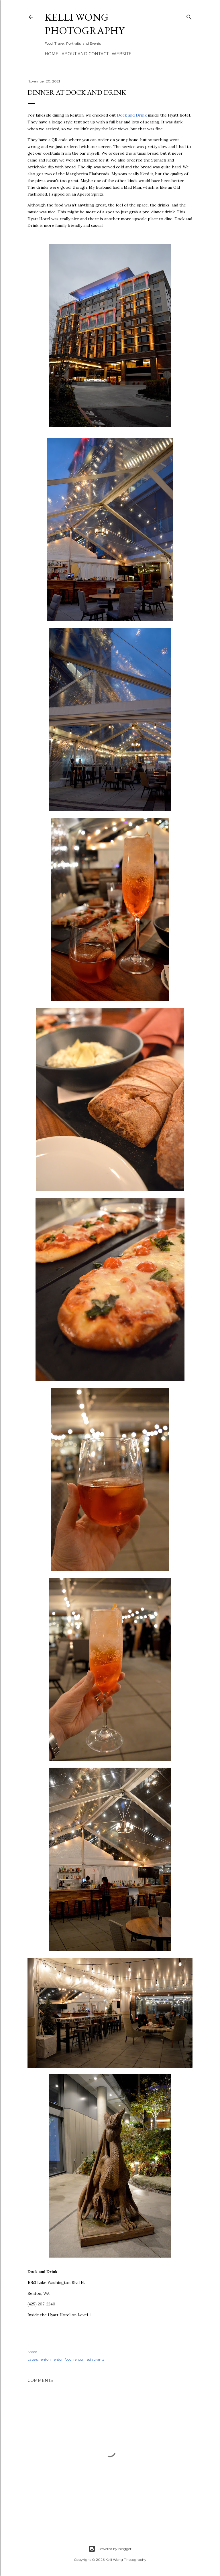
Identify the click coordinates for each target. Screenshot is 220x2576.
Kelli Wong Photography (85, 24)
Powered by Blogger (115, 2549)
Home (52, 54)
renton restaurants (89, 2359)
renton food (62, 2359)
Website (122, 54)
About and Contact (85, 54)
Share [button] (32, 2352)
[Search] (189, 16)
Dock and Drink (132, 115)
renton (45, 2359)
